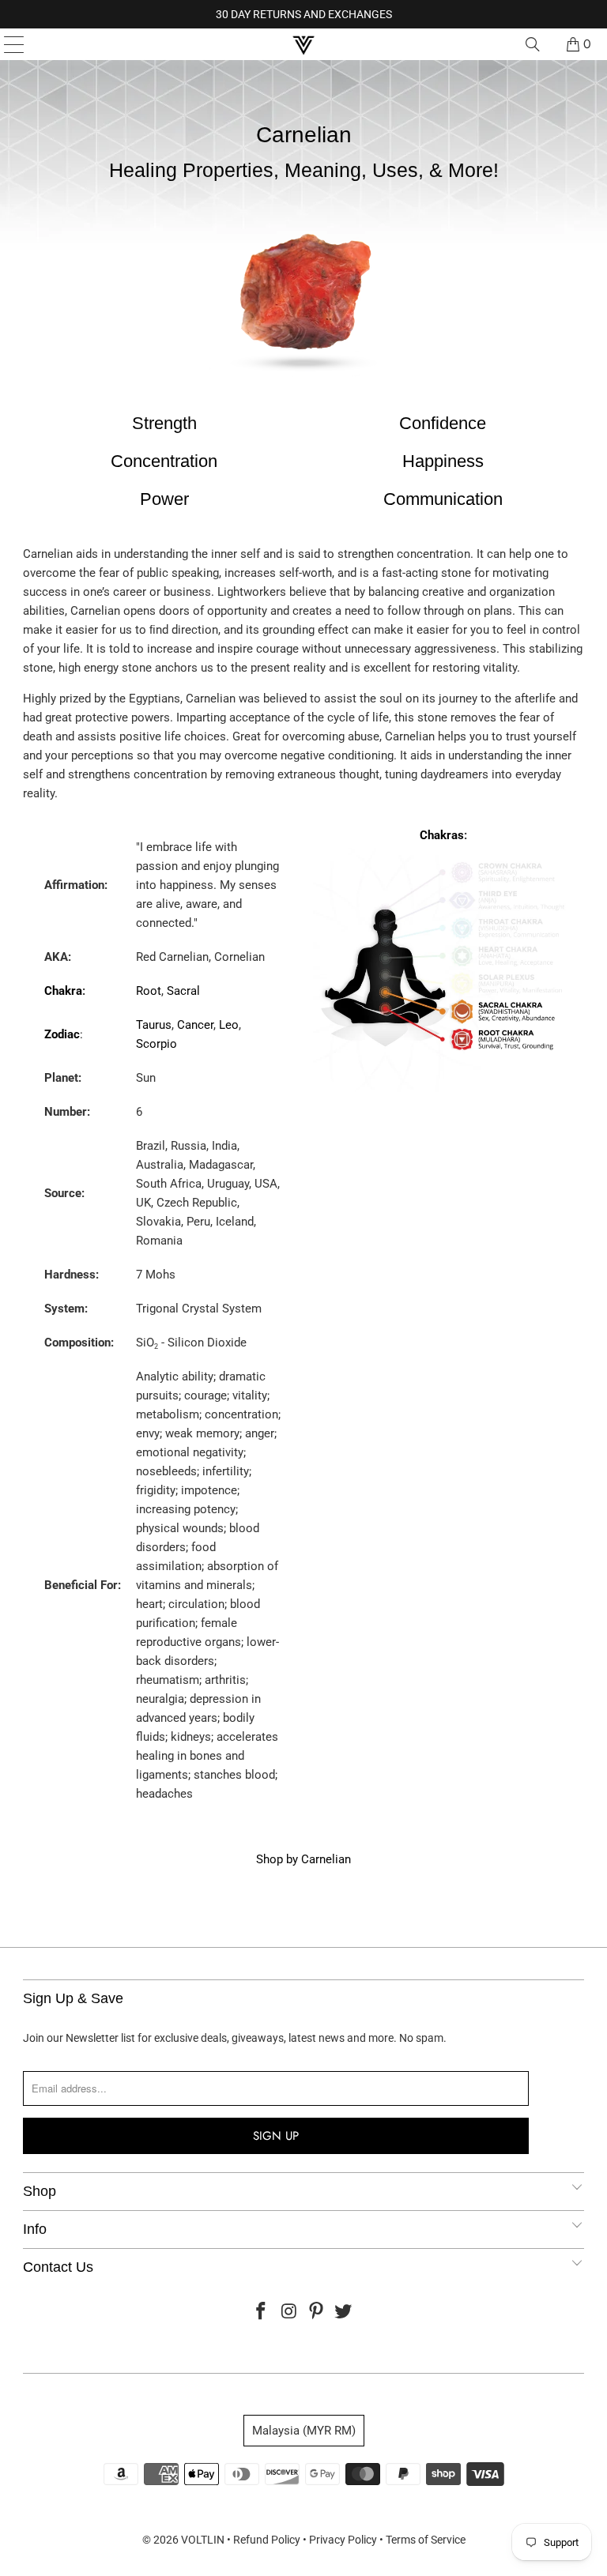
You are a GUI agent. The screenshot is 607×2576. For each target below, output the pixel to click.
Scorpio (156, 1044)
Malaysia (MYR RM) (304, 2431)
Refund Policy (267, 2540)
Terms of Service (426, 2540)
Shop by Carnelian (303, 1859)
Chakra (63, 991)
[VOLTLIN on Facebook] (262, 2312)
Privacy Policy (343, 2540)
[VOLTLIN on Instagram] (289, 2312)
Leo (229, 1025)
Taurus (154, 1025)
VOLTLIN (203, 2540)
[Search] (533, 44)
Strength (164, 423)
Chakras (442, 835)
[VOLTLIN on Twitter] (344, 2312)
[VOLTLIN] (303, 44)
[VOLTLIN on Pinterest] (317, 2312)
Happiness (443, 461)
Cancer (195, 1025)
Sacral (183, 991)
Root (149, 991)
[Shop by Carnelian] (303, 384)
